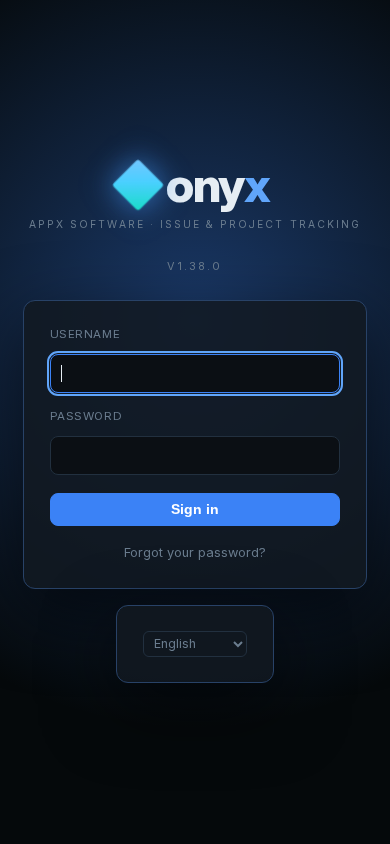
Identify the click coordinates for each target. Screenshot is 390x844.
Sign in (195, 509)
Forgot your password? (195, 552)
